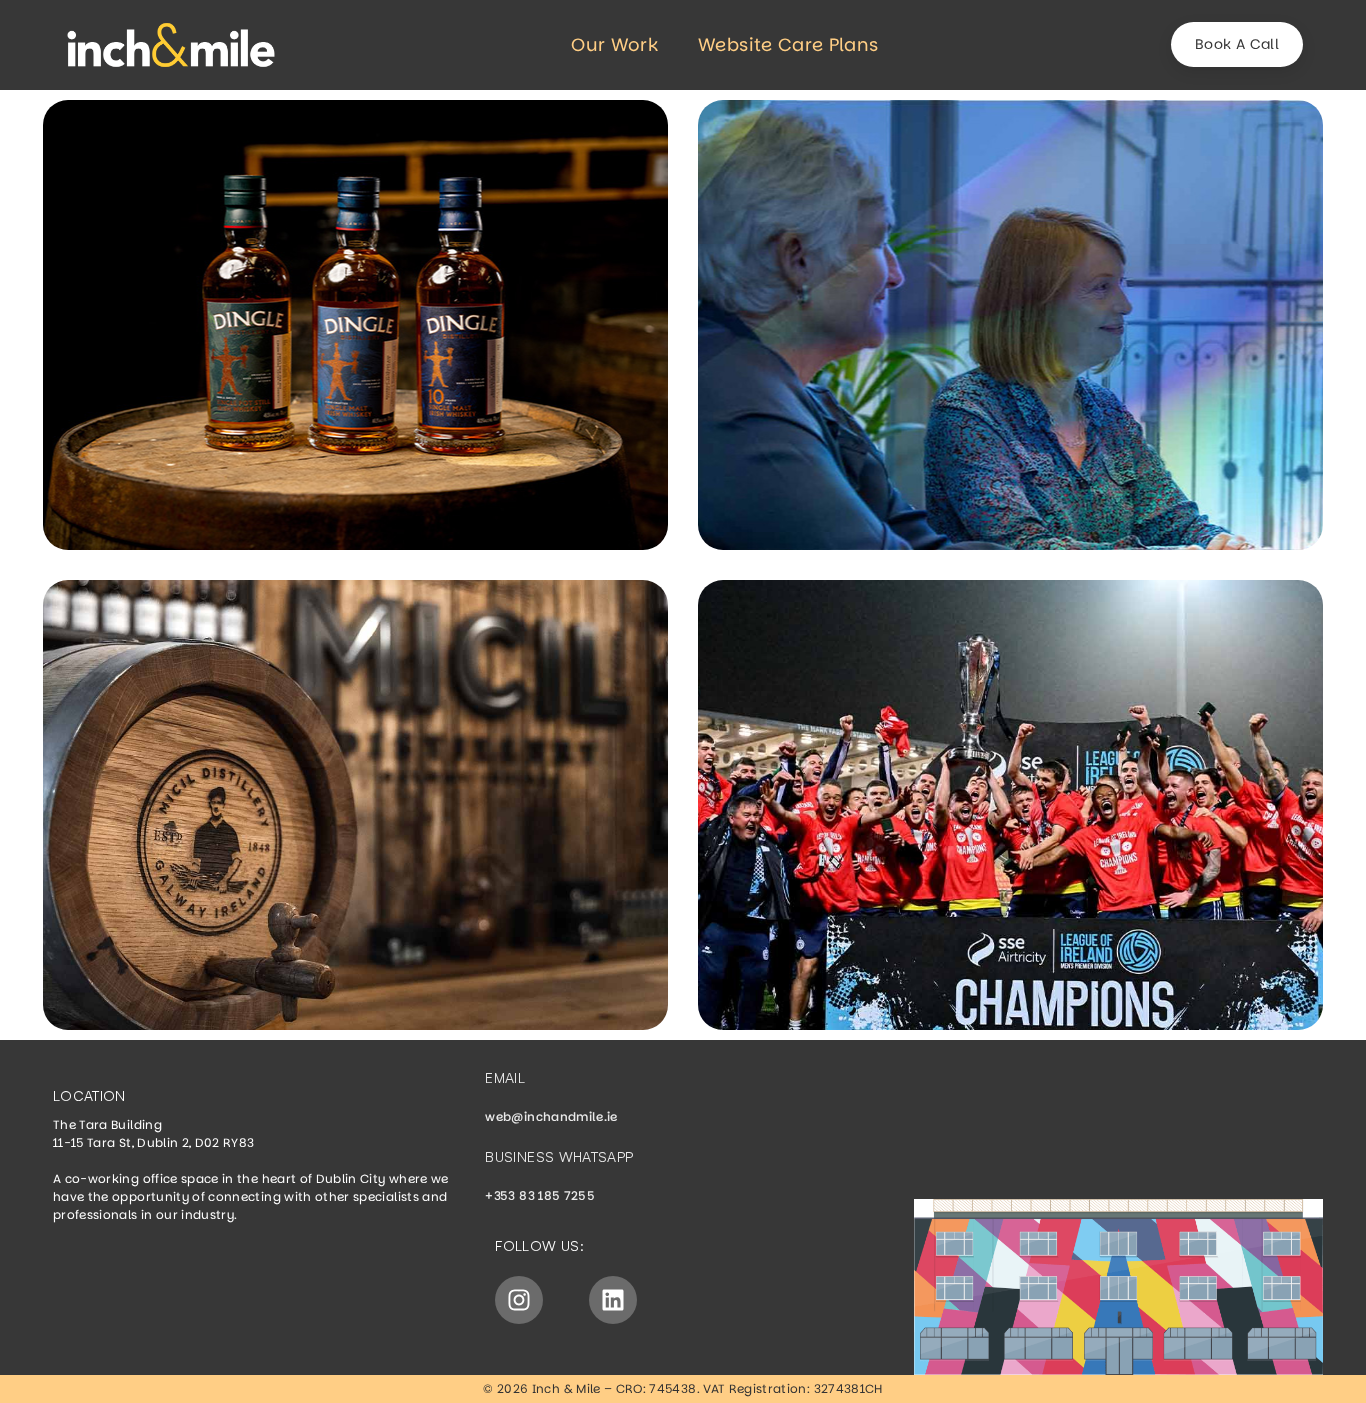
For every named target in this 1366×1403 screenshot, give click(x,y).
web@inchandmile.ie (551, 1116)
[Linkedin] (613, 1300)
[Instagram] (519, 1300)
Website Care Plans (788, 44)
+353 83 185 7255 (540, 1195)
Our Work (614, 44)
